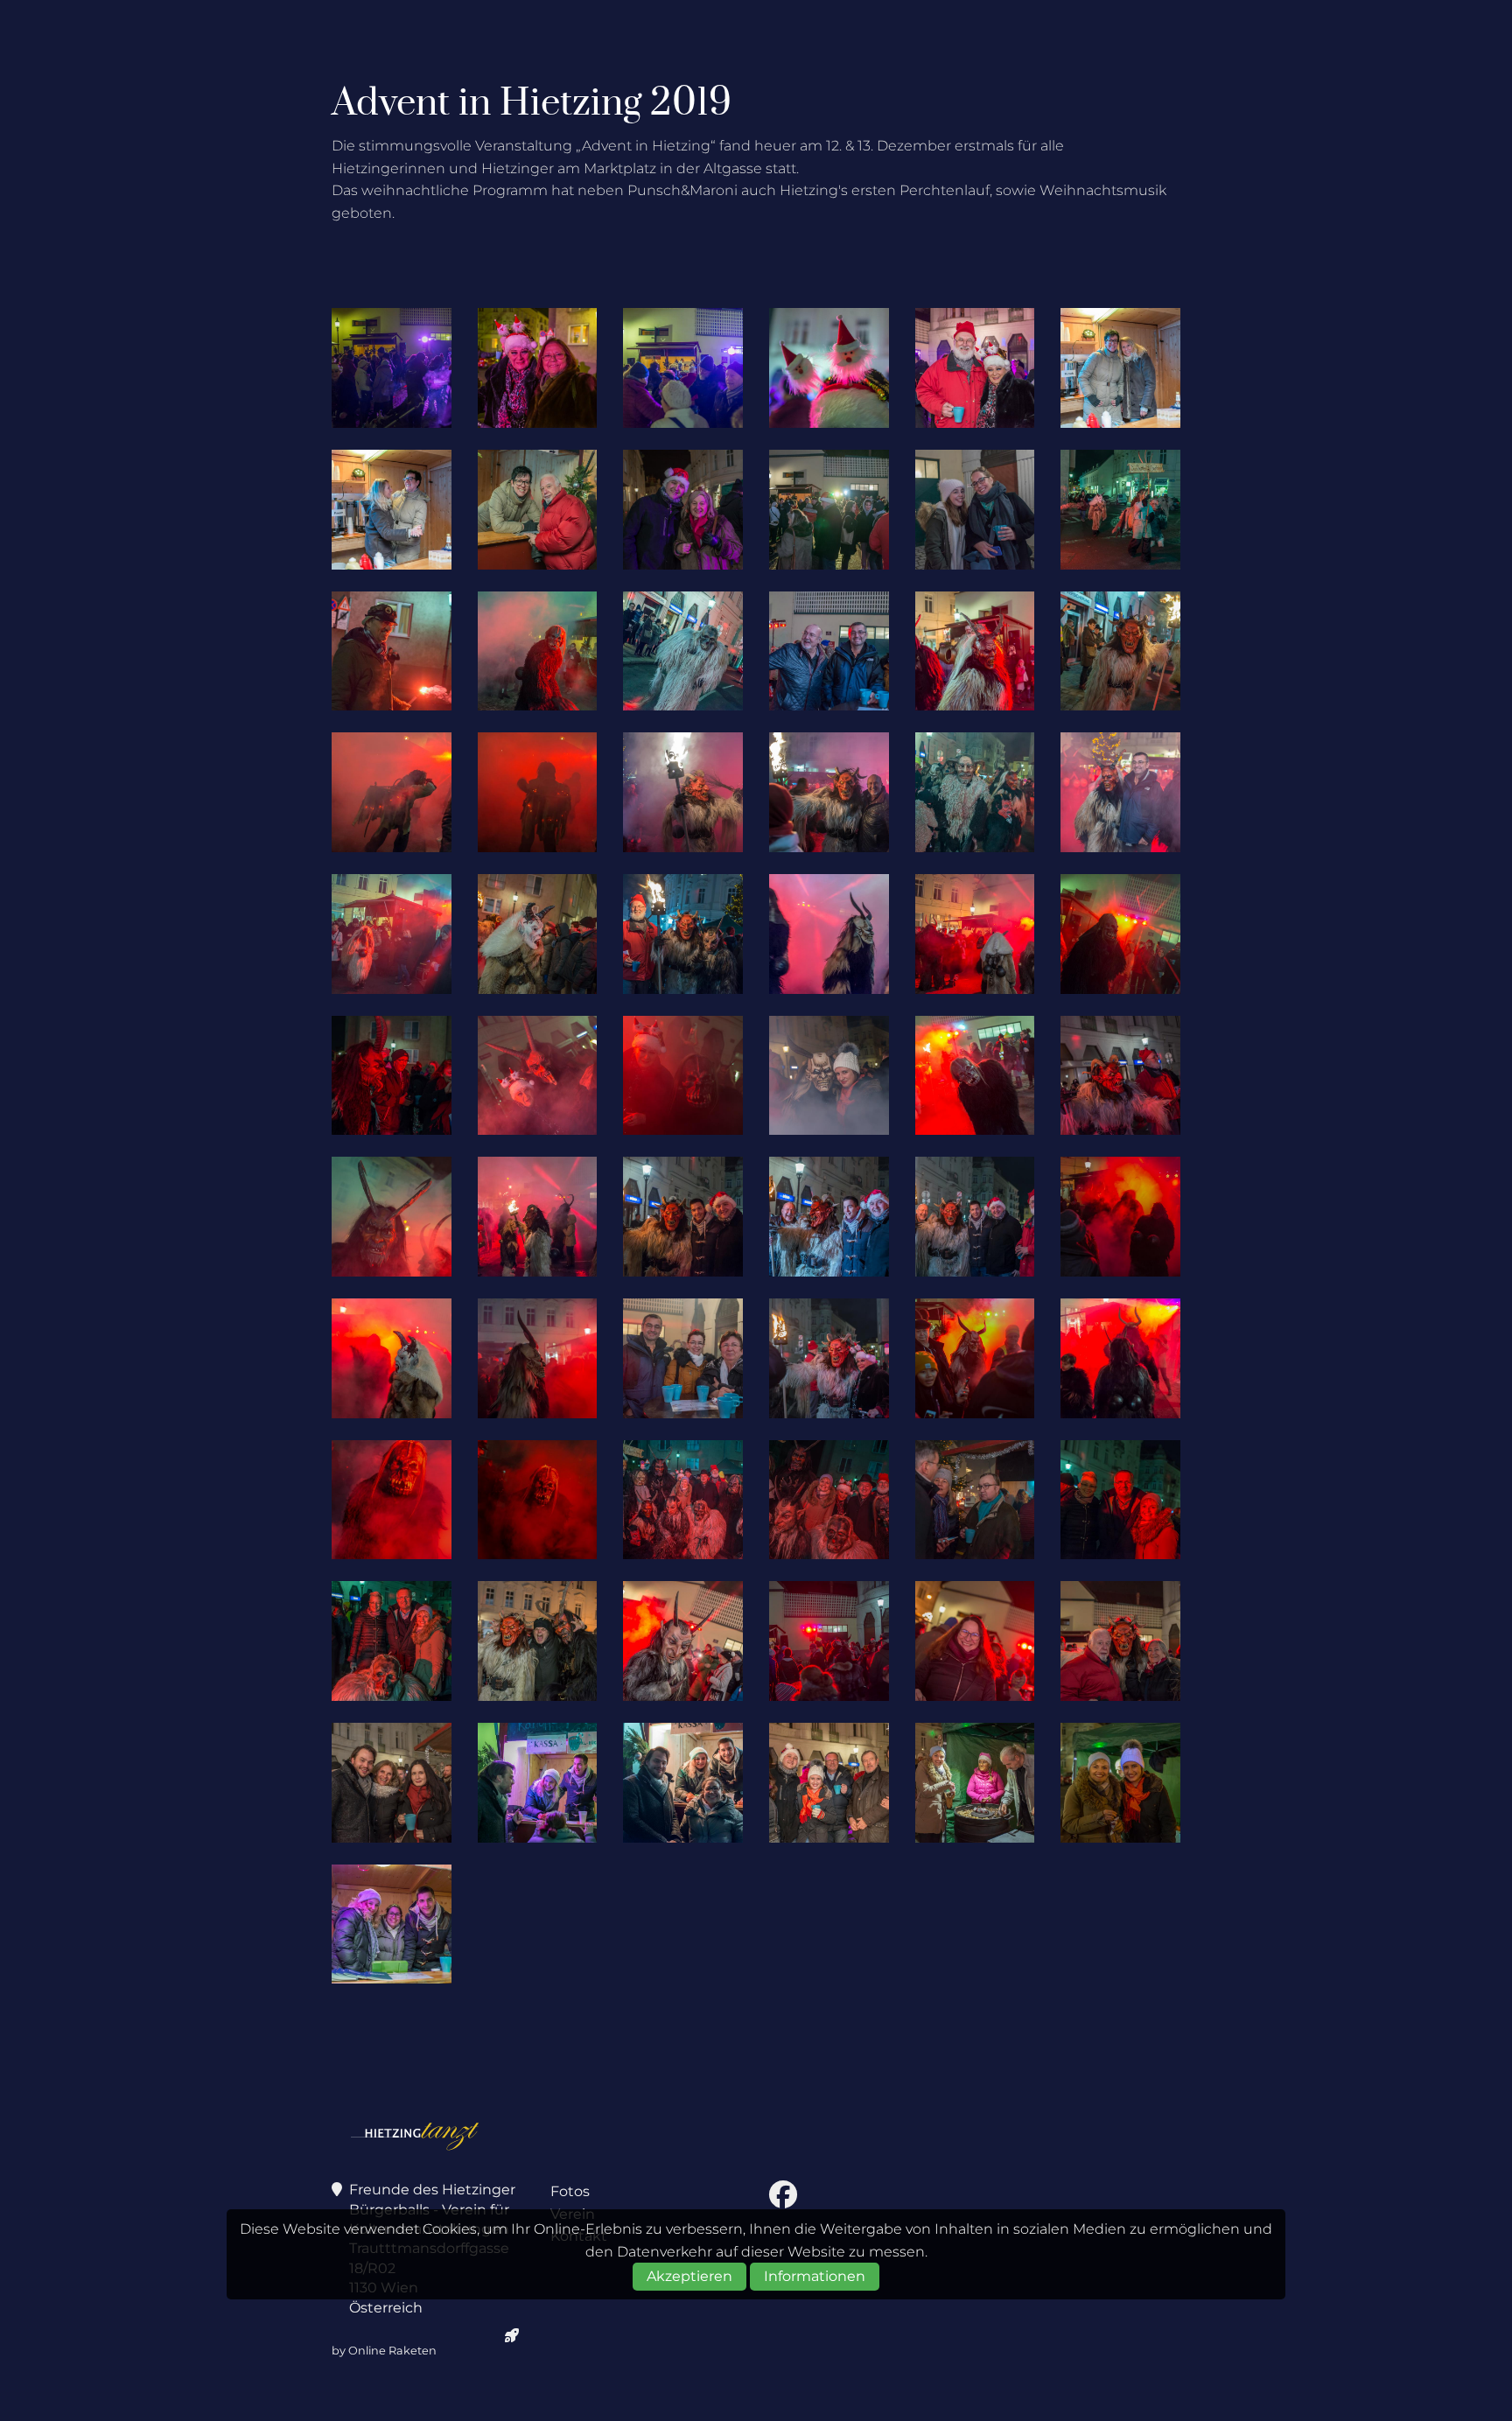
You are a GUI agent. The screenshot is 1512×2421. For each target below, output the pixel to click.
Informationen (815, 2277)
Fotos (570, 2191)
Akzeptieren (689, 2277)
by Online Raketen (384, 2351)
